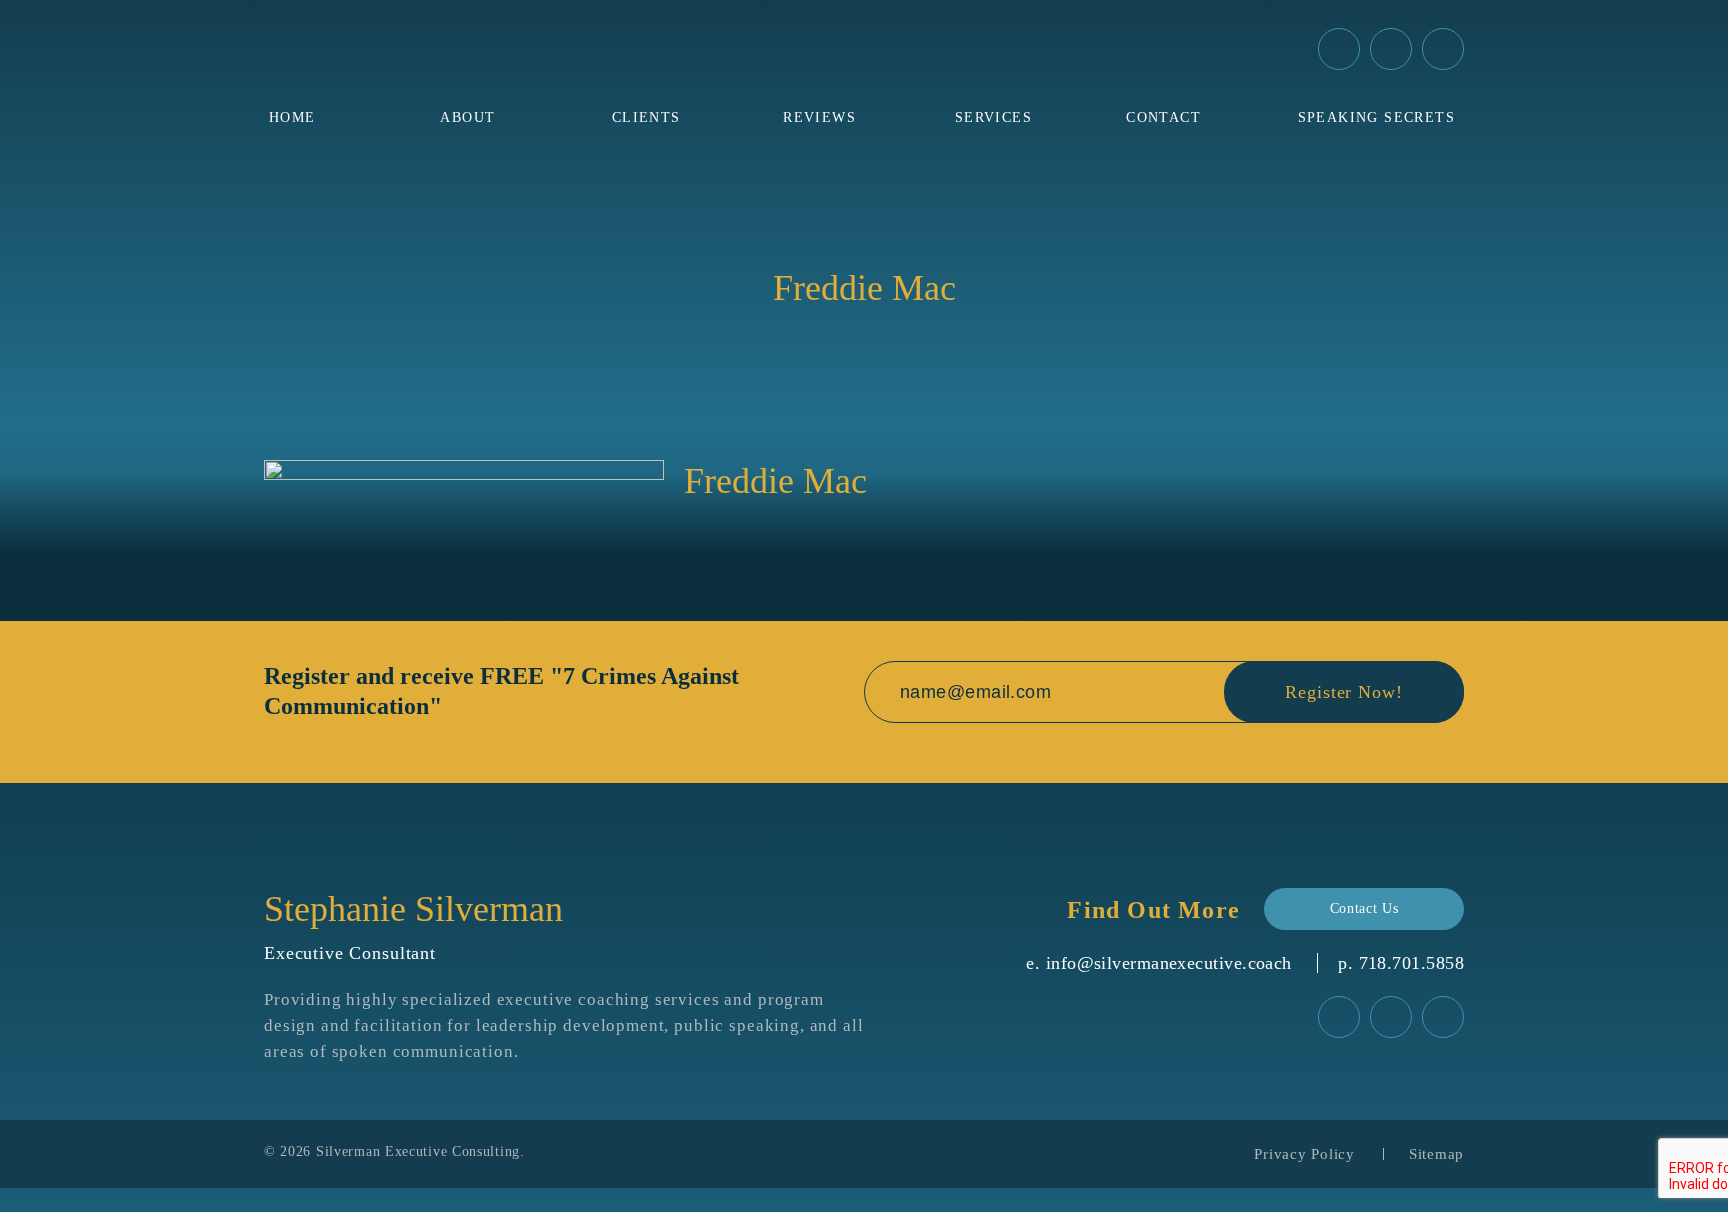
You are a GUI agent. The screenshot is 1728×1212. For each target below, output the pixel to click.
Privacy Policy (1304, 1154)
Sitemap (1436, 1154)
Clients (646, 117)
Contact (1163, 117)
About (467, 117)
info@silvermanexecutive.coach (1169, 963)
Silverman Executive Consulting (418, 1151)
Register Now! (1344, 692)
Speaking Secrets (1376, 117)
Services (993, 117)
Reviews (819, 117)
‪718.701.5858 (1411, 963)
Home (292, 117)
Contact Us (1364, 908)
